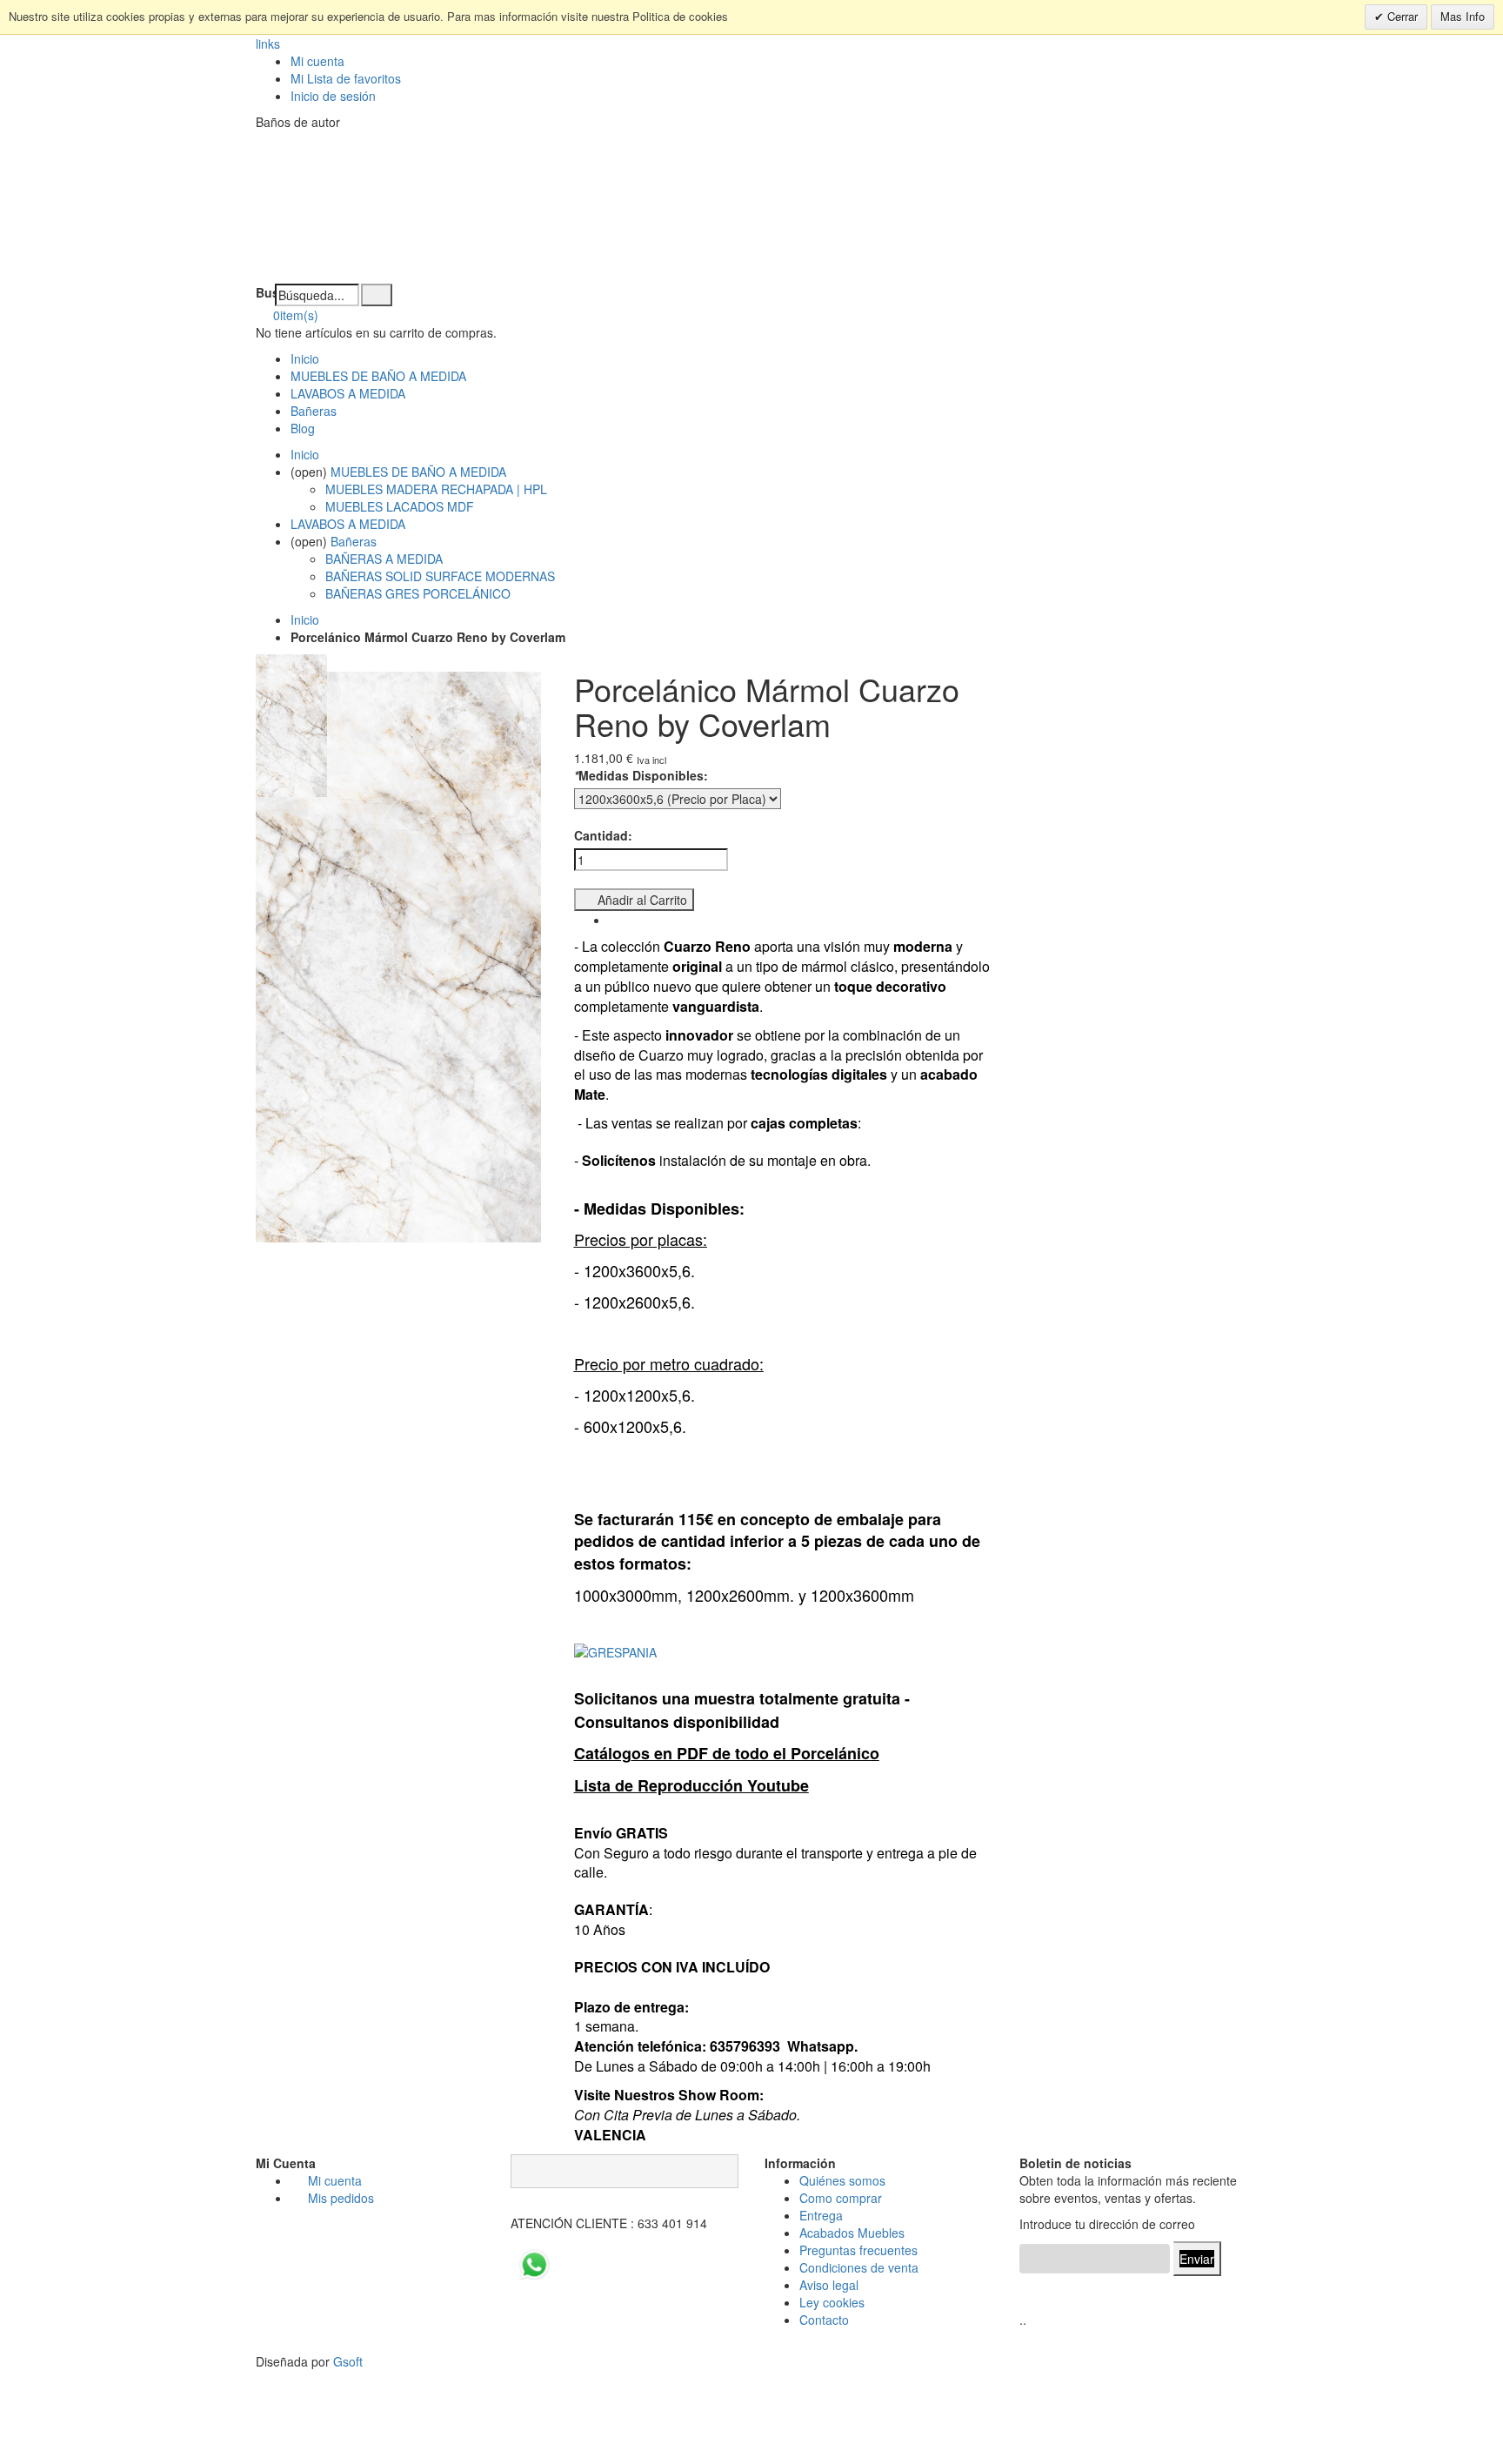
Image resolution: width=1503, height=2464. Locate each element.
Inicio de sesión (333, 96)
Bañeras (314, 411)
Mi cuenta (317, 61)
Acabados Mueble (849, 2233)
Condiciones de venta (859, 2267)
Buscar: (265, 292)
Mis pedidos (341, 2198)
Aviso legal (829, 2285)
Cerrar (1401, 16)
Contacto (824, 2320)
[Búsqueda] (377, 295)
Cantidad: (603, 835)
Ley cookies (832, 2302)
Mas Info (1463, 16)
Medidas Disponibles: (641, 775)
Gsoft (348, 2361)
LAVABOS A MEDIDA (348, 393)
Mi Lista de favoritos (346, 78)
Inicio (305, 619)
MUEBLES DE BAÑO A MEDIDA (378, 376)
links (268, 44)
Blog (303, 428)
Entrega (821, 2215)
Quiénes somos (842, 2180)
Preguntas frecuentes (858, 2250)
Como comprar (841, 2198)
